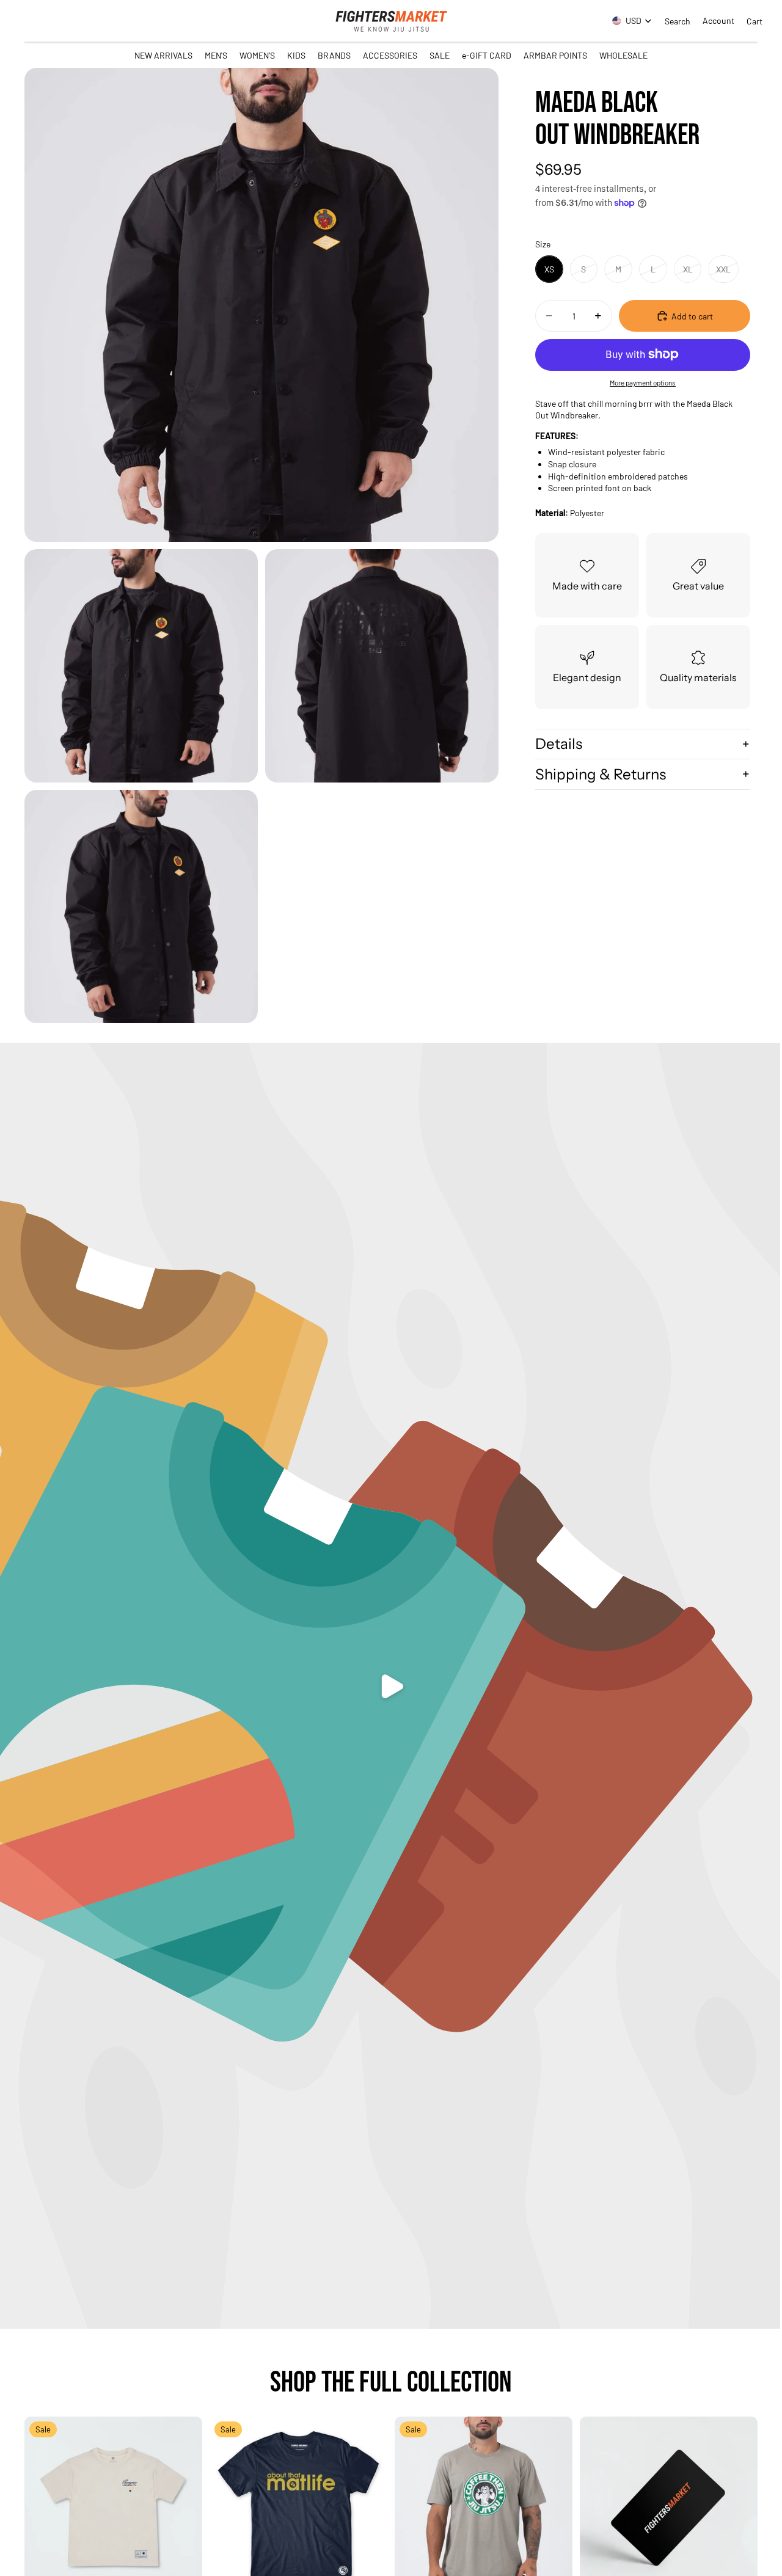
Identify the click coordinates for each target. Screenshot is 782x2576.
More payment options (643, 382)
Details (559, 744)
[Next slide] (184, 2506)
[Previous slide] (43, 2506)
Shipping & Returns (601, 774)
